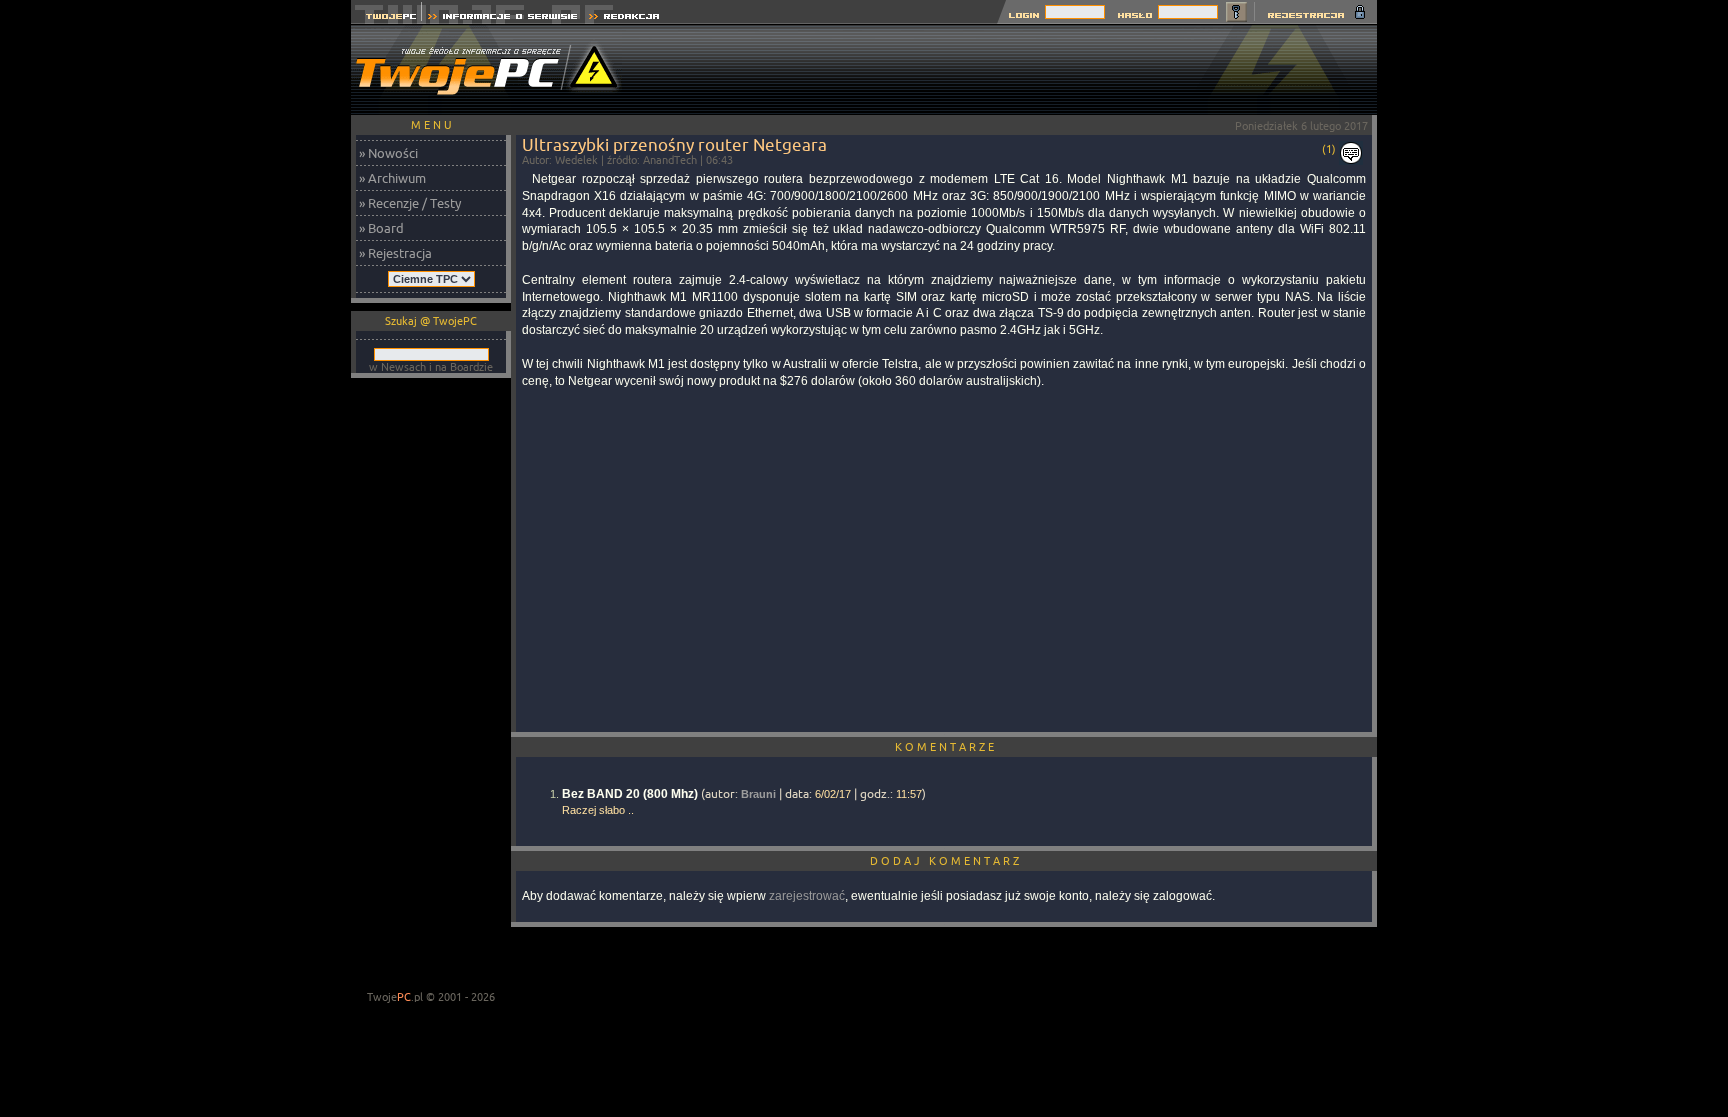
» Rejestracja (395, 253)
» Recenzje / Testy (410, 203)
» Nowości (388, 153)
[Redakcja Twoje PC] (624, 18)
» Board (381, 228)
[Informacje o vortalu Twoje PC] (502, 18)
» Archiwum (392, 178)
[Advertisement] (1013, 70)
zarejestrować (807, 896)
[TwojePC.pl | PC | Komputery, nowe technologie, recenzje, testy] (386, 18)
